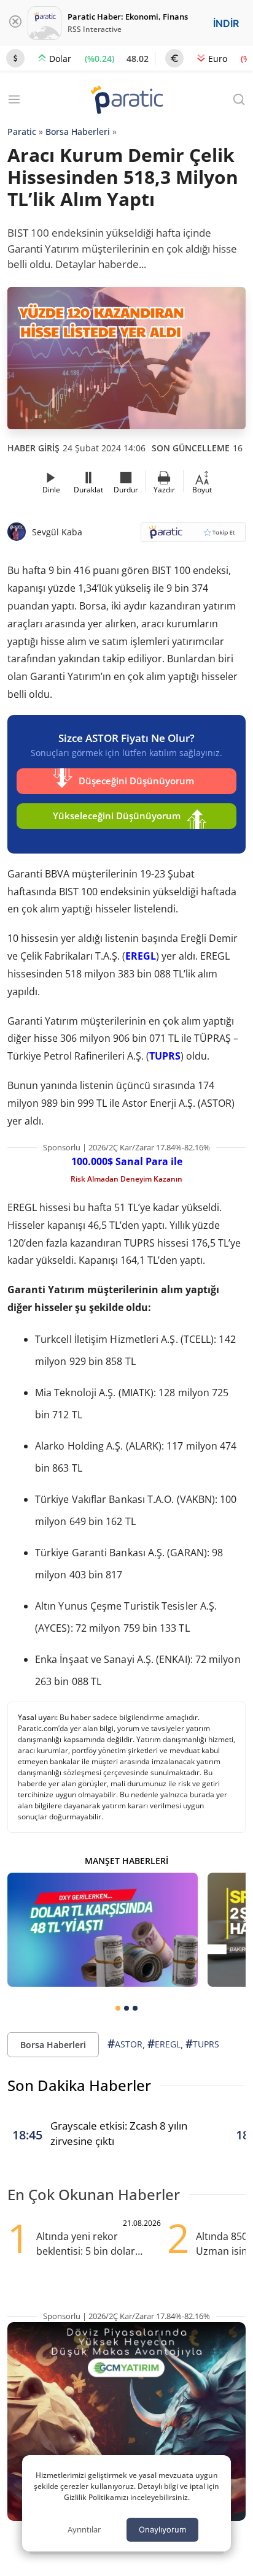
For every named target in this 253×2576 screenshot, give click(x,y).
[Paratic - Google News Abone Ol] (193, 536)
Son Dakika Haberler (79, 2085)
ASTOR (125, 2044)
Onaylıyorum (162, 2529)
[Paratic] (126, 101)
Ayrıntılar (84, 2529)
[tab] (118, 2008)
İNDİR (226, 23)
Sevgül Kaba (57, 532)
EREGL (141, 956)
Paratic (22, 132)
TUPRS (165, 1056)
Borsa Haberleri (78, 132)
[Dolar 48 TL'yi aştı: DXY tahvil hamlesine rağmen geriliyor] (103, 1930)
